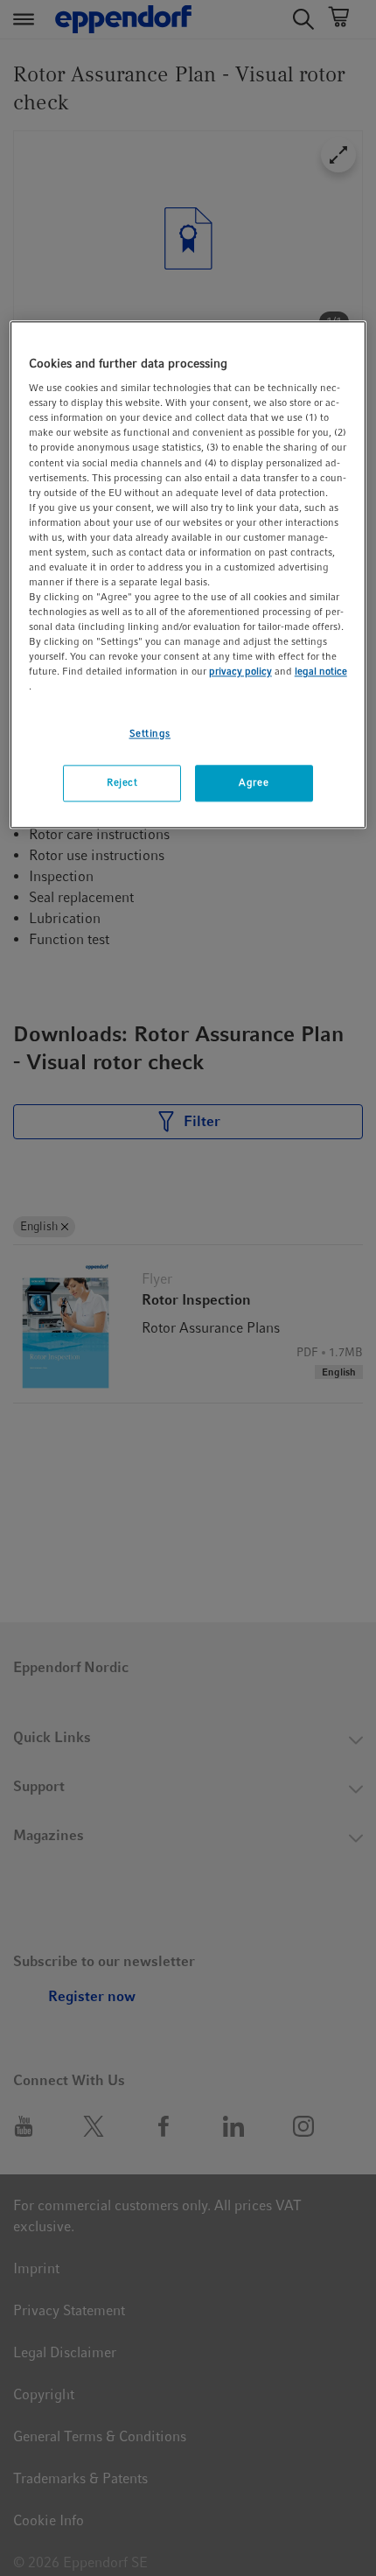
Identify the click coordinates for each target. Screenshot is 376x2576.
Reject (122, 783)
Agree (254, 783)
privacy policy (240, 672)
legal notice (321, 672)
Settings (150, 733)
